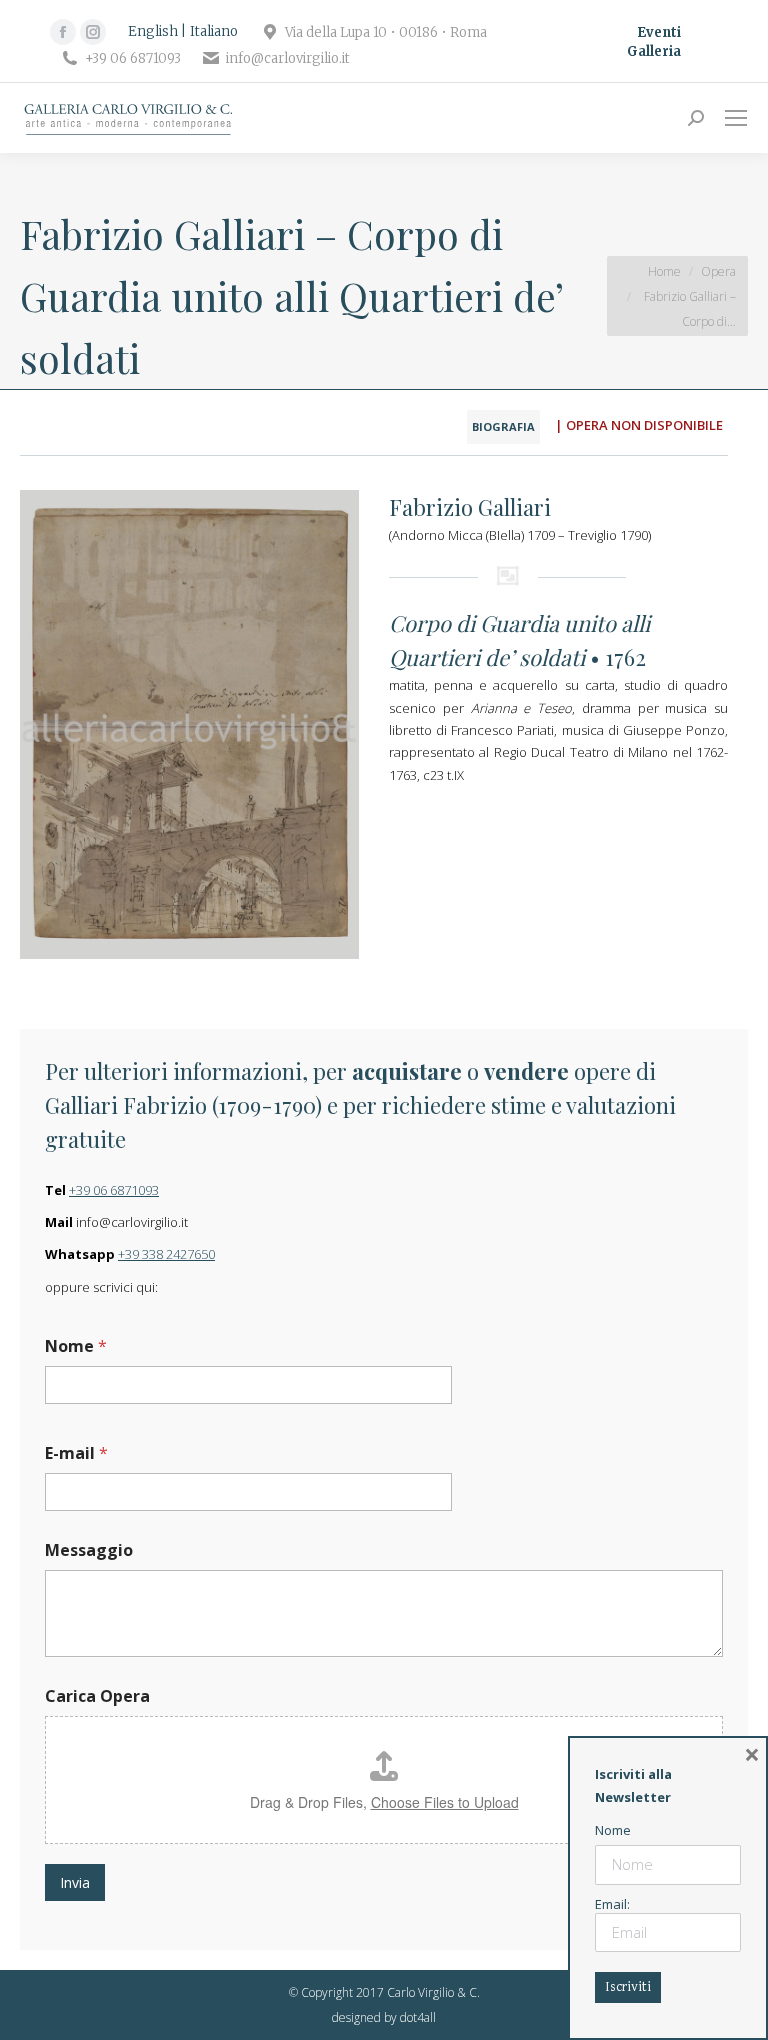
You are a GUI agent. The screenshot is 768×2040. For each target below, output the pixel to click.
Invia (75, 1882)
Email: (612, 1904)
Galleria (654, 51)
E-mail (76, 1453)
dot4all (418, 2017)
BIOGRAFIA (503, 426)
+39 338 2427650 (166, 1254)
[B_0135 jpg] (189, 724)
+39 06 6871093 (114, 1190)
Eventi (659, 32)
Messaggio (89, 1550)
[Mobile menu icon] (736, 118)
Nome (76, 1346)
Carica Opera (97, 1696)
